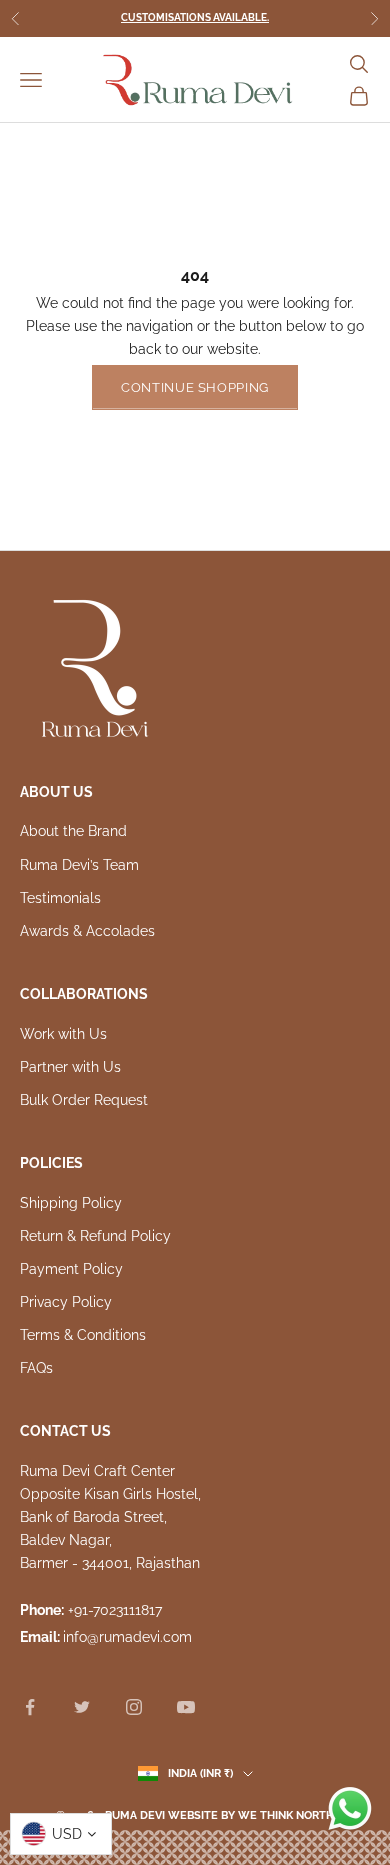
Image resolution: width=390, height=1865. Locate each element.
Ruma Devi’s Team (79, 865)
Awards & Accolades (87, 931)
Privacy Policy (66, 1302)
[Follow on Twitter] (82, 1707)
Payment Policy (71, 1269)
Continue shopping (195, 387)
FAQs (36, 1368)
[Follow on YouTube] (186, 1707)
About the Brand (73, 831)
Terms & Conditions (83, 1335)
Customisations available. (195, 17)
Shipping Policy (71, 1203)
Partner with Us (70, 1067)
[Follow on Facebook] (30, 1707)
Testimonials (60, 898)
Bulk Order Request (84, 1100)
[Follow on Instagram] (134, 1707)
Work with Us (63, 1034)
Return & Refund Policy (95, 1236)
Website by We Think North (251, 1815)
